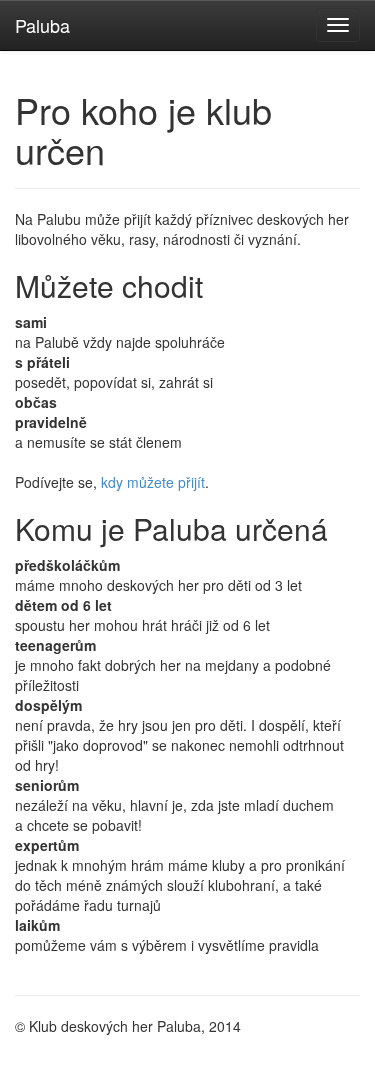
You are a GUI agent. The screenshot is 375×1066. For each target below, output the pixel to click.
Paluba (42, 25)
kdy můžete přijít (153, 482)
